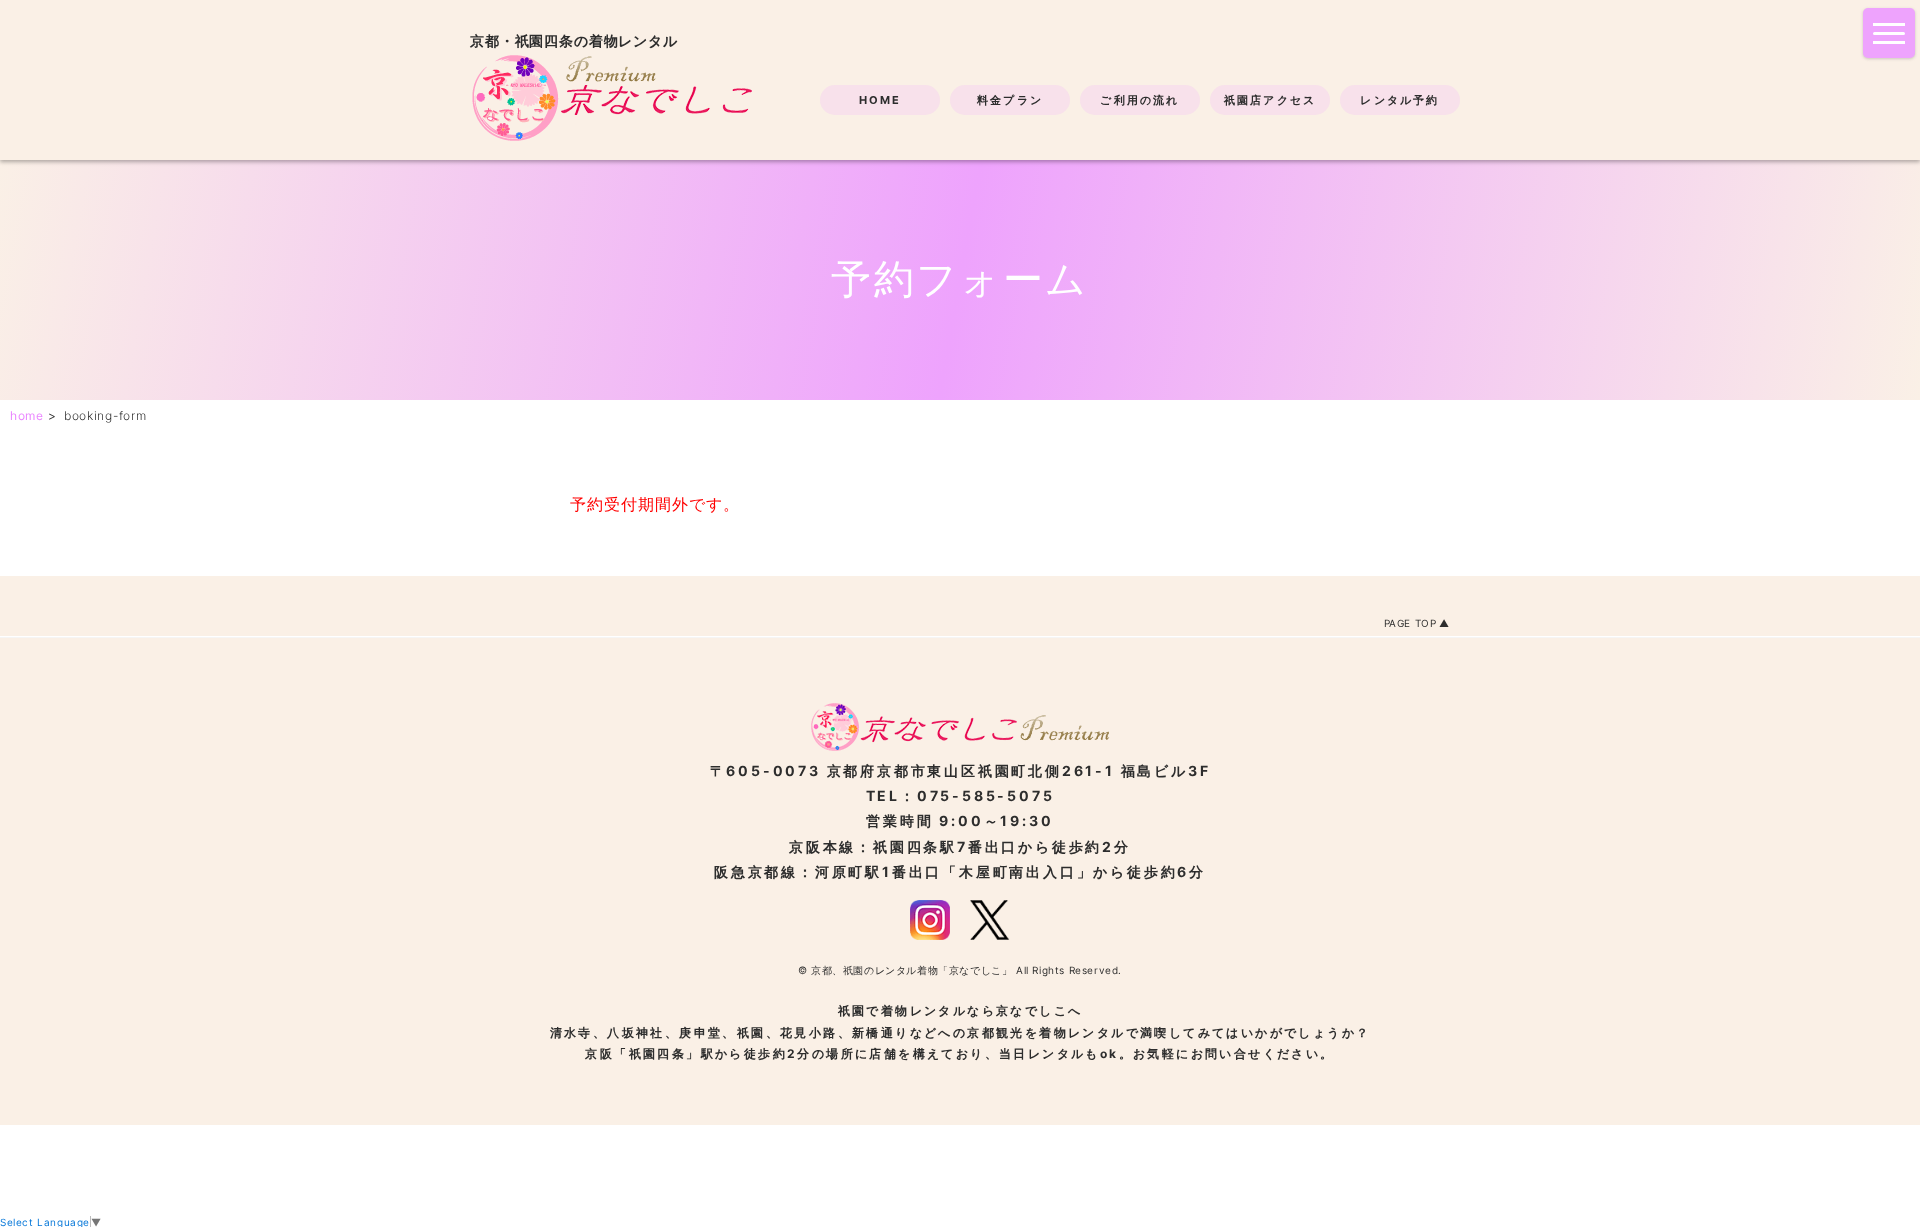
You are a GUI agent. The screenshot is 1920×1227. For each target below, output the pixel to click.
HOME (880, 100)
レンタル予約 (1399, 100)
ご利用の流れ (1139, 100)
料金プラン (1010, 100)
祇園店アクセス (1270, 100)
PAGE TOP (1410, 623)
